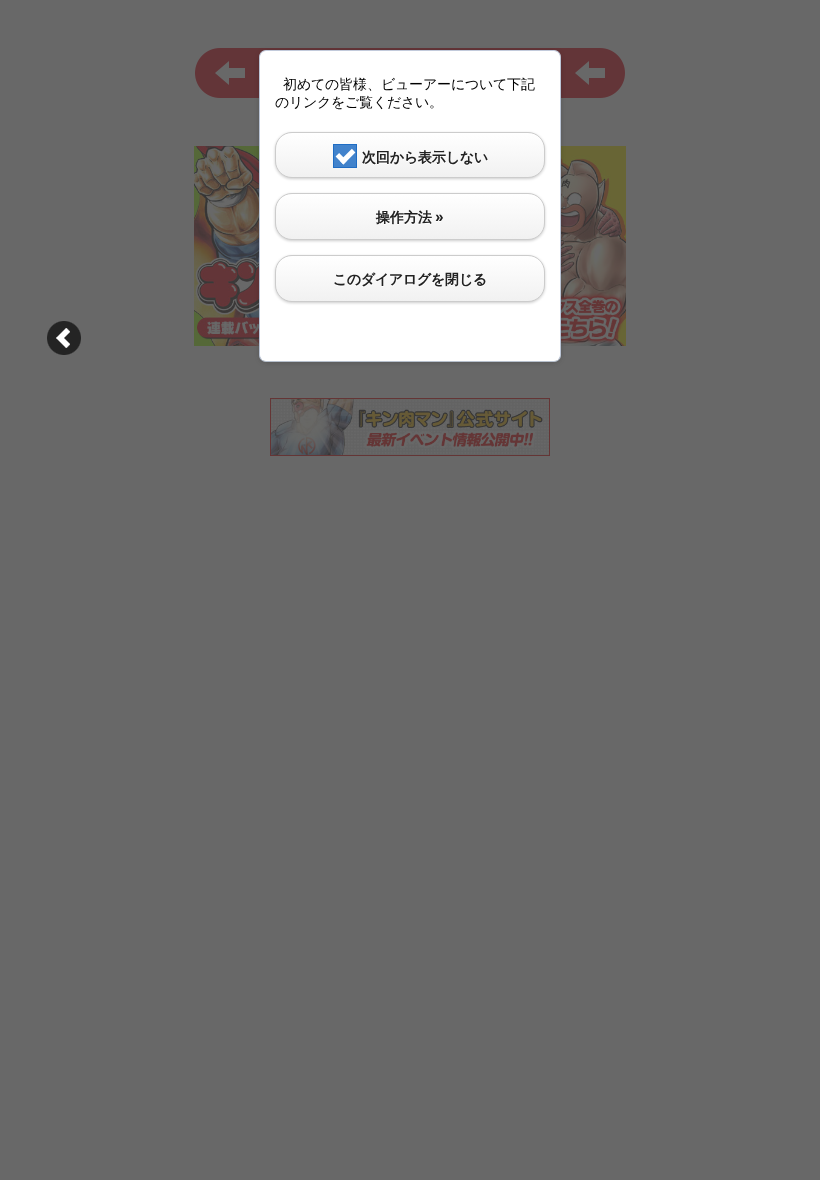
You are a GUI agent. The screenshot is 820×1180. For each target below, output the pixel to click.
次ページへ (64, 338)
